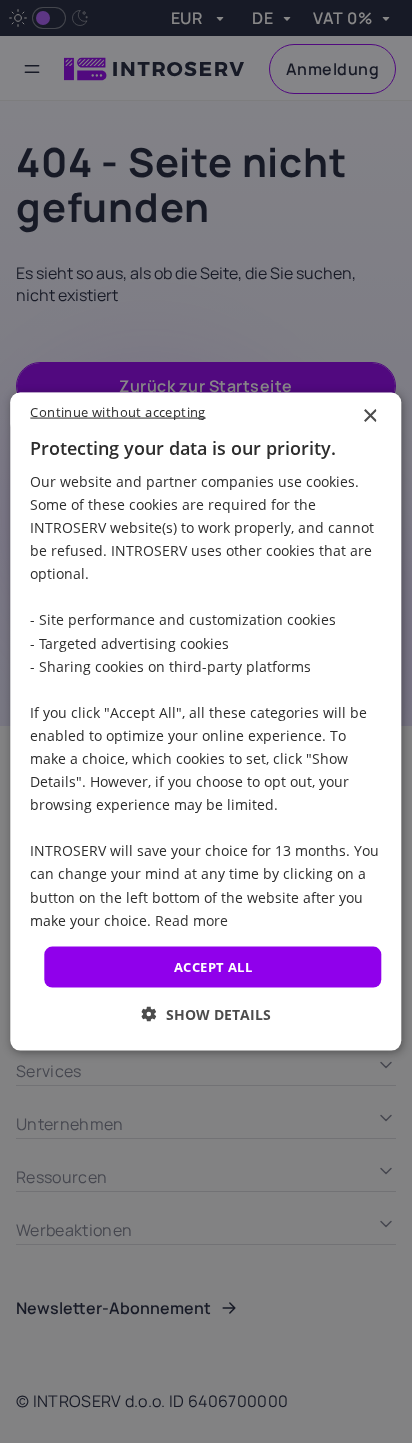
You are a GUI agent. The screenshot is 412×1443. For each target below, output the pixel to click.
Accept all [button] (213, 966)
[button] (206, 1014)
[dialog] (205, 721)
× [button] (369, 415)
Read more (191, 919)
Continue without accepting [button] (117, 411)
